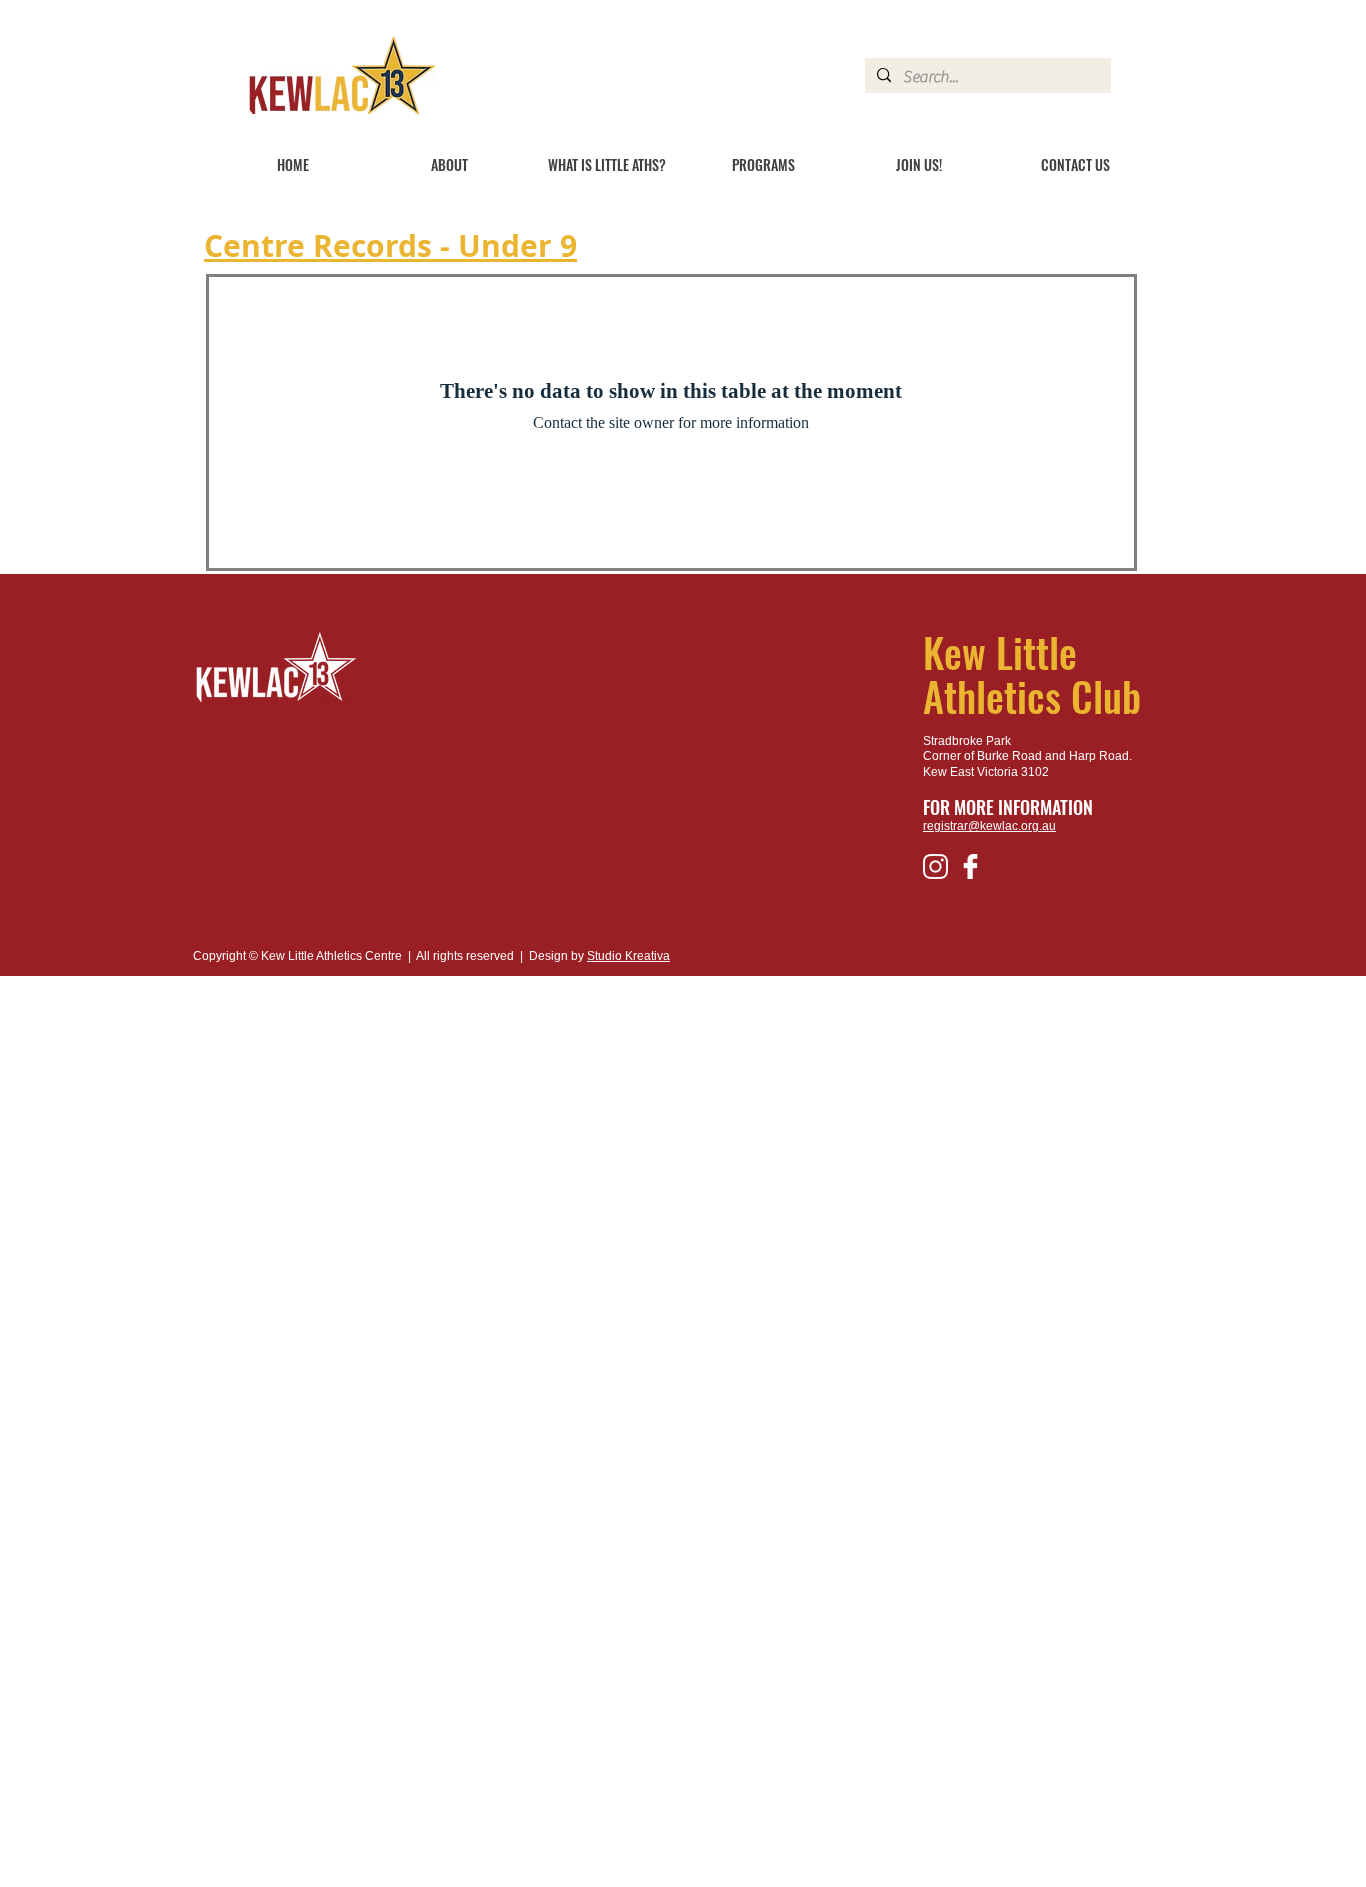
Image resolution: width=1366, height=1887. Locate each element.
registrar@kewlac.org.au (989, 826)
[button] (449, 165)
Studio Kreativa (628, 956)
